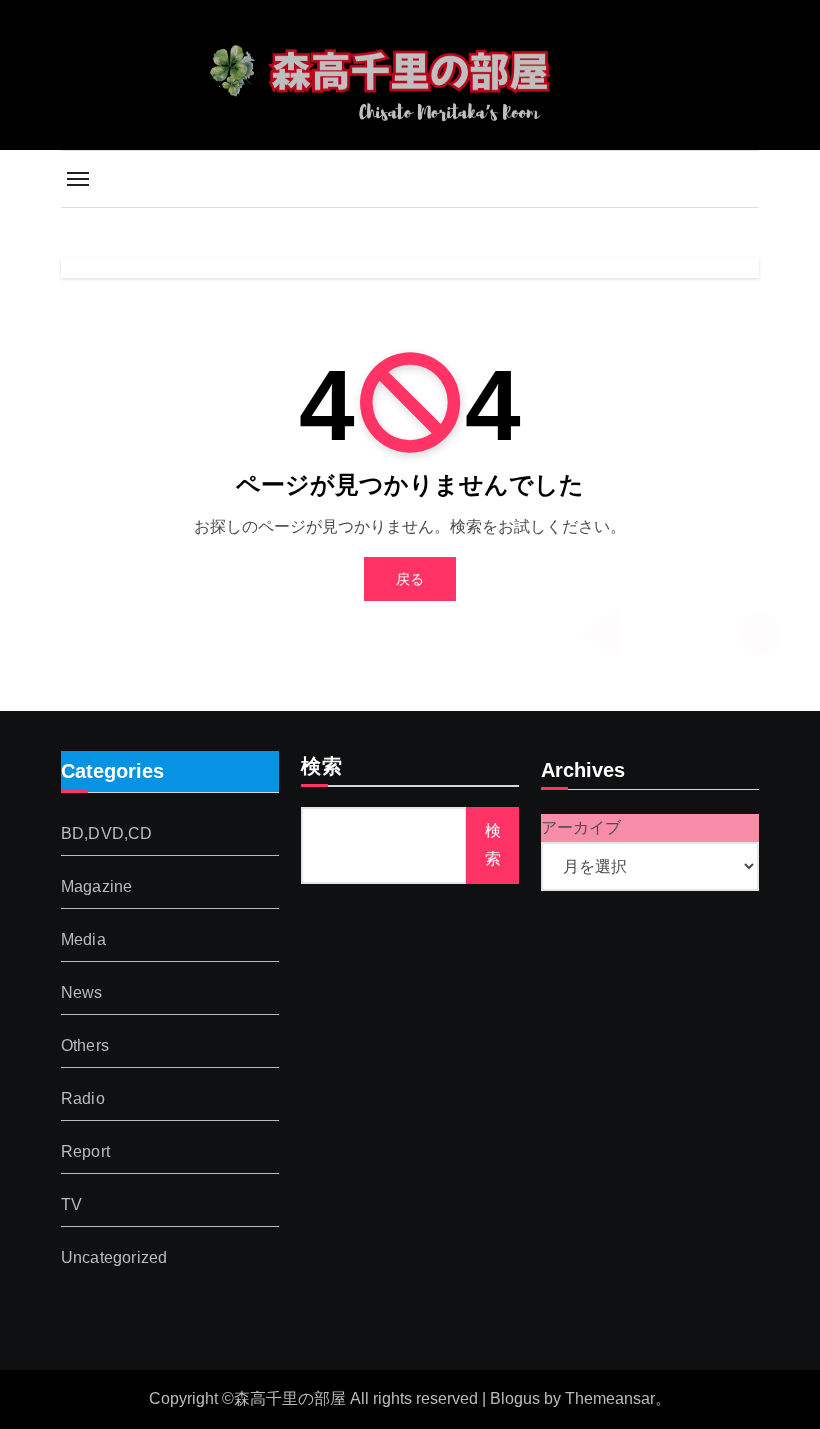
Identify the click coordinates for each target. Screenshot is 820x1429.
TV (71, 1203)
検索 (322, 768)
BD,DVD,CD (107, 832)
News (82, 991)
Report (85, 1150)
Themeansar (610, 1398)
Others (85, 1044)
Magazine (97, 885)
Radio (83, 1097)
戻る (410, 579)
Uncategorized (114, 1256)
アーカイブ (581, 827)
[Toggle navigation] (78, 179)
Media (83, 938)
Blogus (515, 1398)
